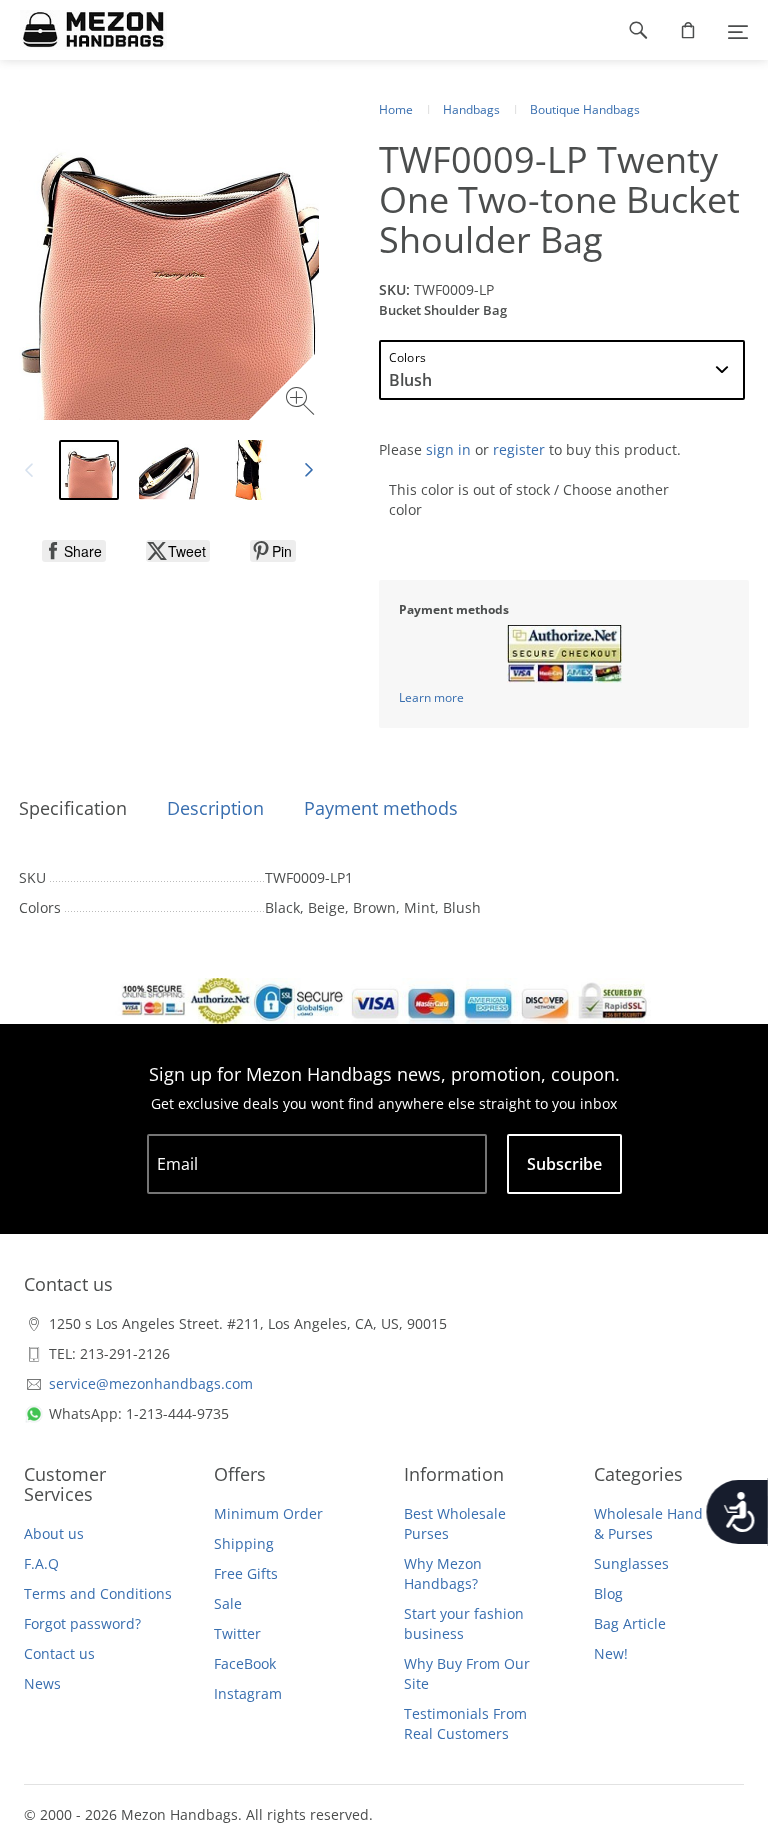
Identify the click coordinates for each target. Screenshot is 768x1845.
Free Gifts (246, 1573)
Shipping (244, 1543)
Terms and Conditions (98, 1593)
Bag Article (630, 1623)
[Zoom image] (302, 403)
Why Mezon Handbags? (443, 1573)
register (519, 449)
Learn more (431, 697)
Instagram (248, 1693)
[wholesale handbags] (83, 30)
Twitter (237, 1633)
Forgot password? (82, 1623)
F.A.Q (41, 1563)
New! (611, 1653)
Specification (73, 808)
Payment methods (381, 808)
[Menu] (738, 30)
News (42, 1683)
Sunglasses (631, 1563)
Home (396, 109)
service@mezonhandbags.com (151, 1383)
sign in (448, 449)
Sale (228, 1603)
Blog (608, 1593)
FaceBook (245, 1663)
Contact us (59, 1653)
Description (215, 808)
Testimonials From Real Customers (465, 1723)
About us (54, 1533)
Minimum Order (268, 1513)
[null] (74, 551)
